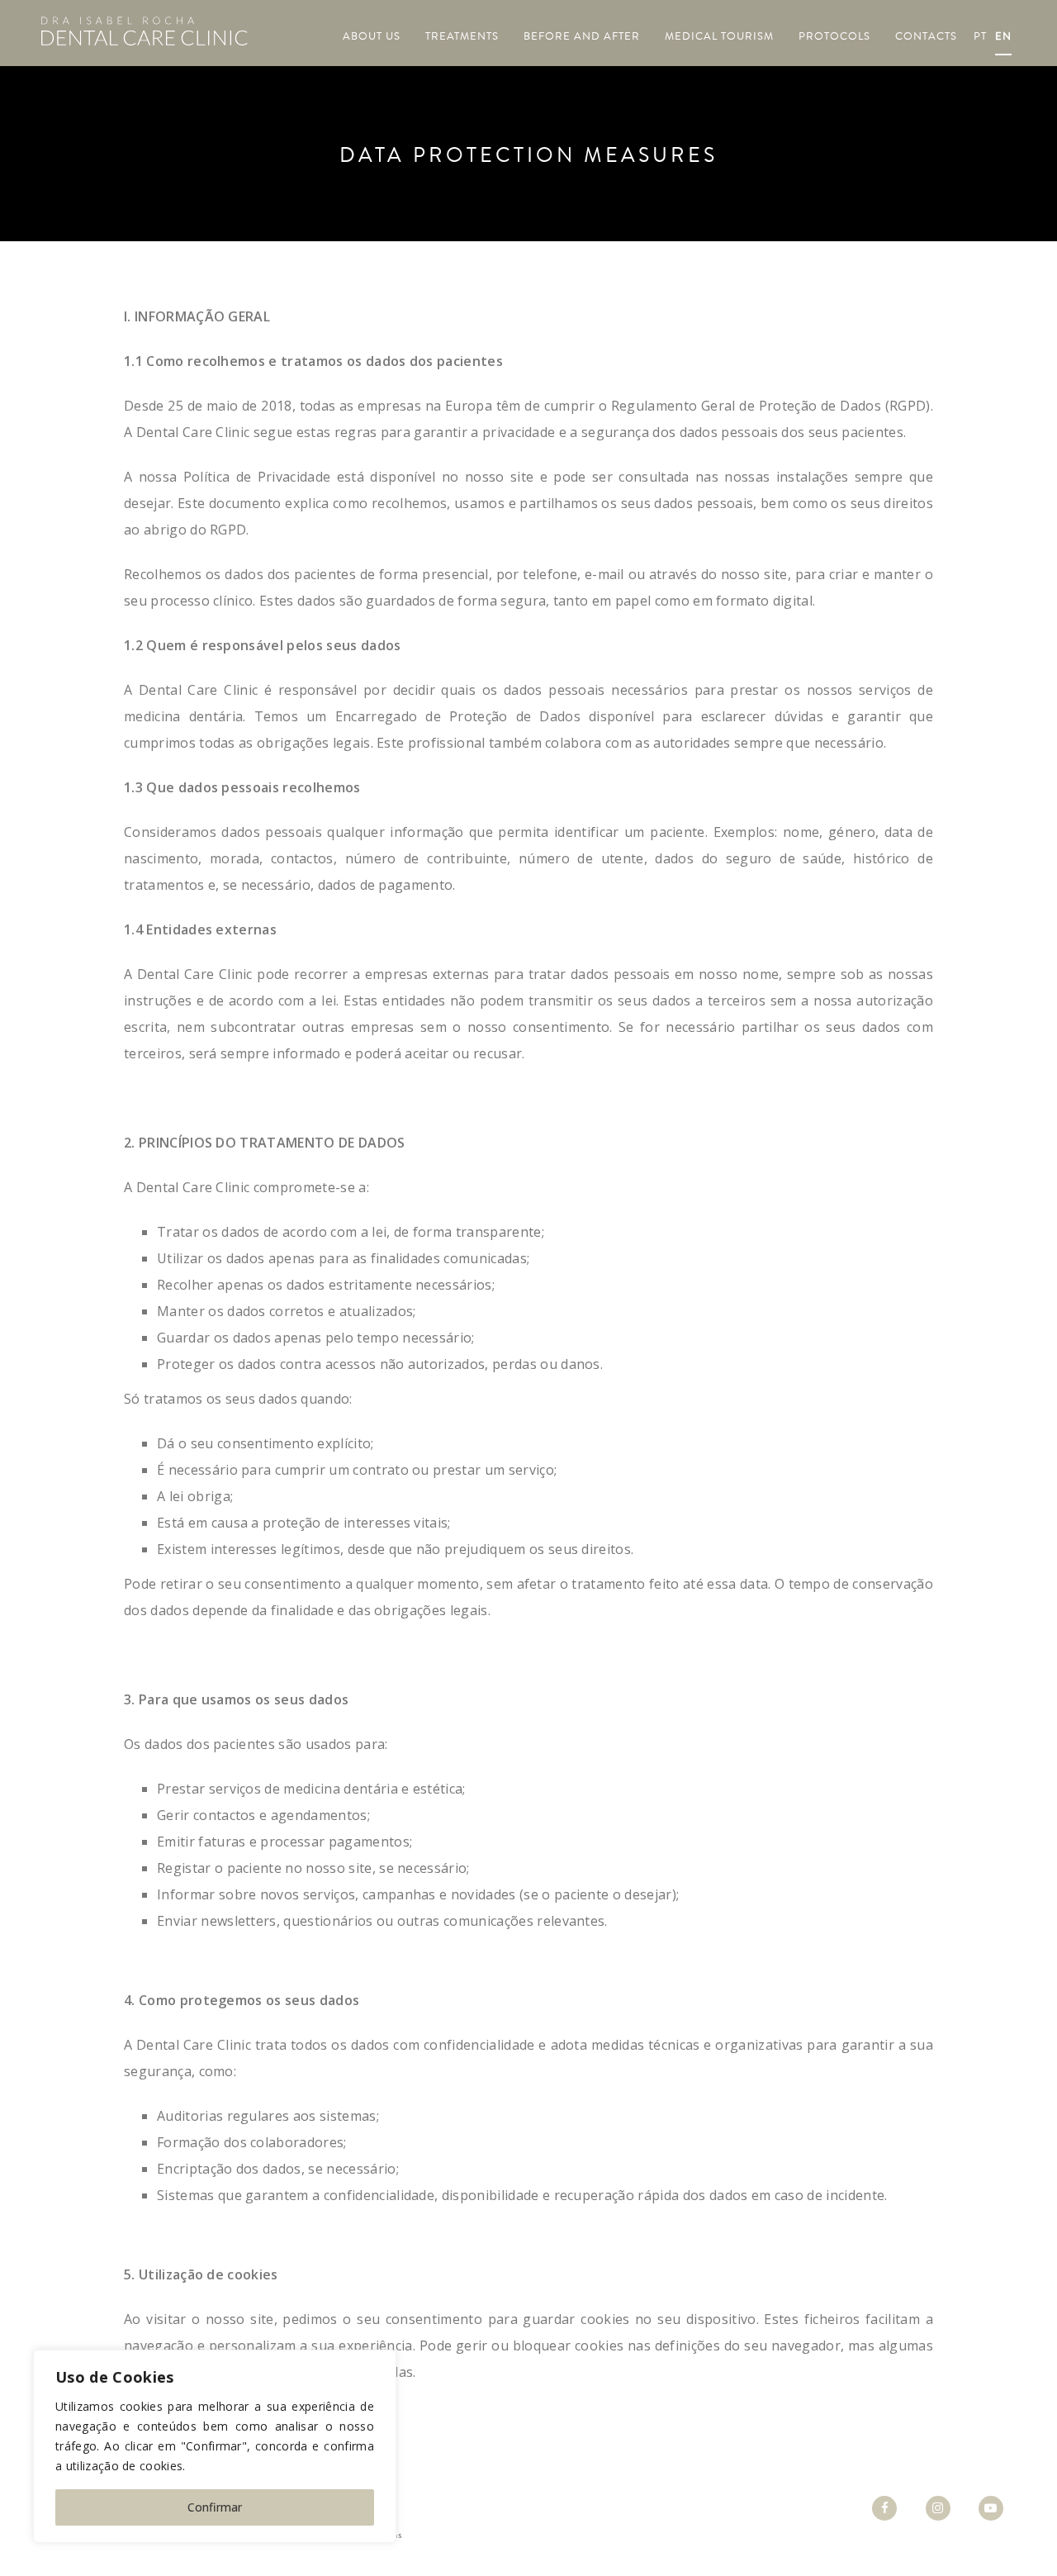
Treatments (462, 36)
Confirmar (215, 2507)
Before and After (582, 36)
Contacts (926, 36)
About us (372, 36)
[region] (215, 2446)
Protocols (834, 36)
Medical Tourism (719, 36)
